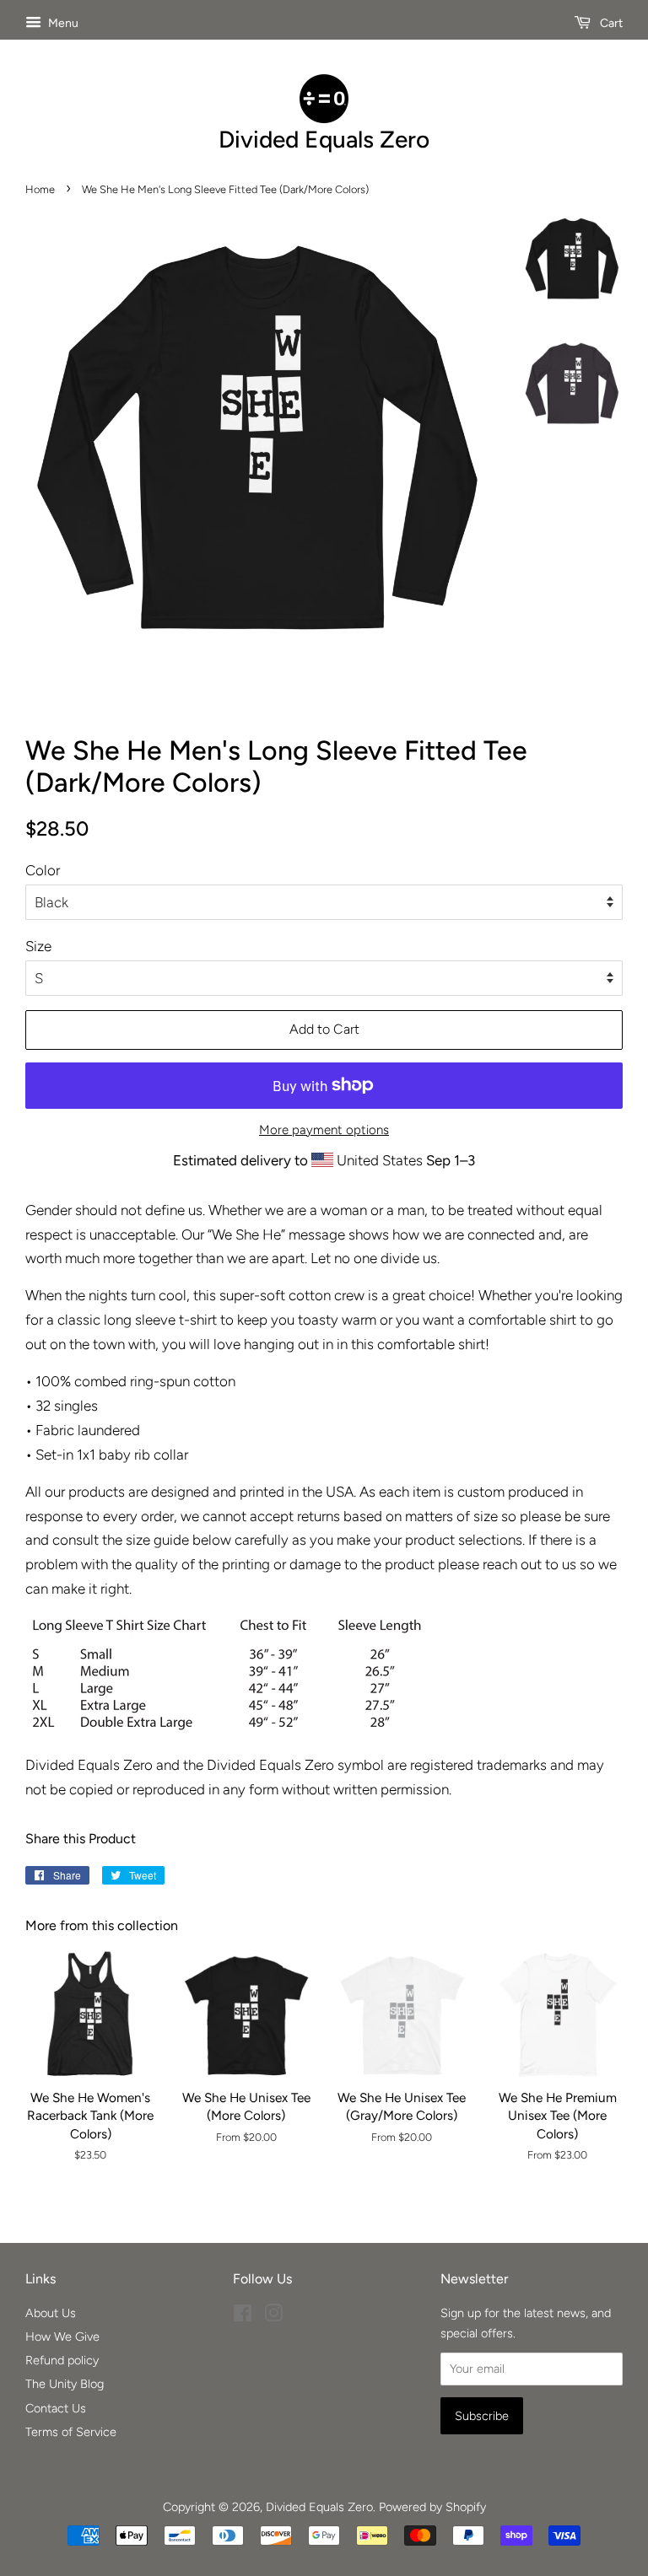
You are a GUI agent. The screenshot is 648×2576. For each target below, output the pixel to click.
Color (43, 870)
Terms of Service (71, 2432)
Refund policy (62, 2360)
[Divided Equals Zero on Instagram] (273, 2316)
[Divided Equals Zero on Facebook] (243, 2316)
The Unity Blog (65, 2384)
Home (40, 189)
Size (38, 946)
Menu (62, 23)
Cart (610, 23)
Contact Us (56, 2408)
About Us (51, 2313)
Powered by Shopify (432, 2507)
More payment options (324, 1130)
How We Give (62, 2337)
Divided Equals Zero (319, 2507)
